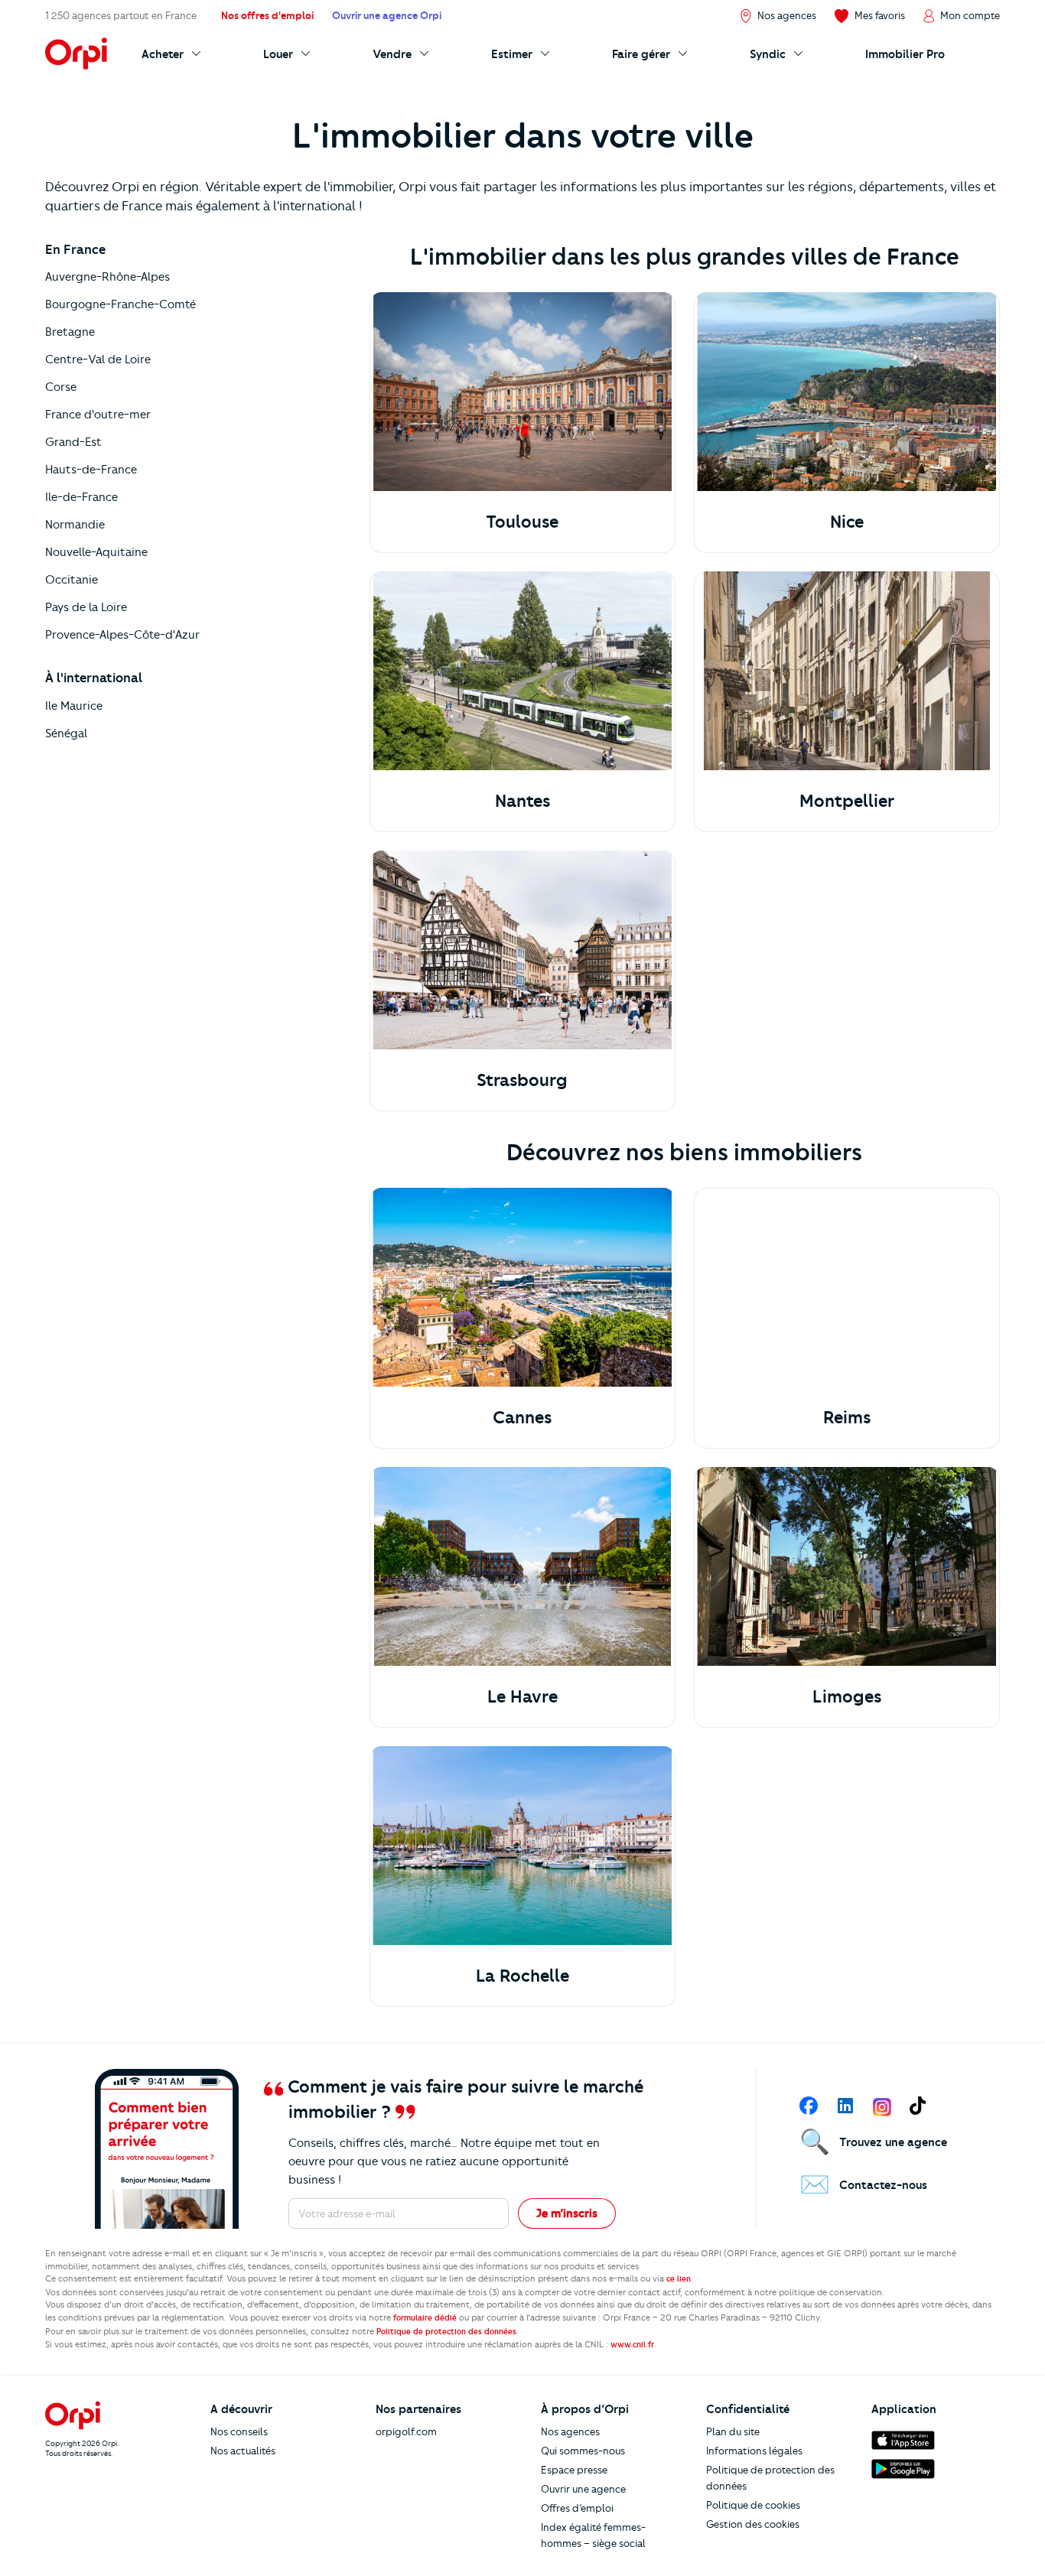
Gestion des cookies (753, 2524)
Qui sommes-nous (583, 2451)
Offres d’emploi (577, 2508)
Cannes (522, 1418)
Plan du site (733, 2431)
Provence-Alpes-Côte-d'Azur (122, 635)
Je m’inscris (567, 2213)
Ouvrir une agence (583, 2489)
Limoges (847, 1697)
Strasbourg (522, 1080)
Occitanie (72, 580)
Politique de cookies (753, 2505)
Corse (61, 387)
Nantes (522, 801)
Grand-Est (73, 442)
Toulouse (522, 522)
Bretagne (70, 332)
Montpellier (847, 801)
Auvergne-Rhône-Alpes (107, 277)
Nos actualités (243, 2451)
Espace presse (574, 2470)
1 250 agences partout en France (121, 15)
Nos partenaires (418, 2409)
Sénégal (66, 733)
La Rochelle (522, 1976)
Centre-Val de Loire (98, 359)
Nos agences (570, 2431)
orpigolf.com (406, 2431)
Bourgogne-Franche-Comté (120, 304)
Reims (847, 1418)
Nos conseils (239, 2431)
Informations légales (754, 2451)
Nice (847, 522)
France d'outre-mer (98, 415)
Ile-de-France (81, 497)
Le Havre (522, 1697)
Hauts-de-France (91, 470)
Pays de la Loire (86, 607)
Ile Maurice (74, 706)
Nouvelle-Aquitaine (96, 552)
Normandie (75, 525)
